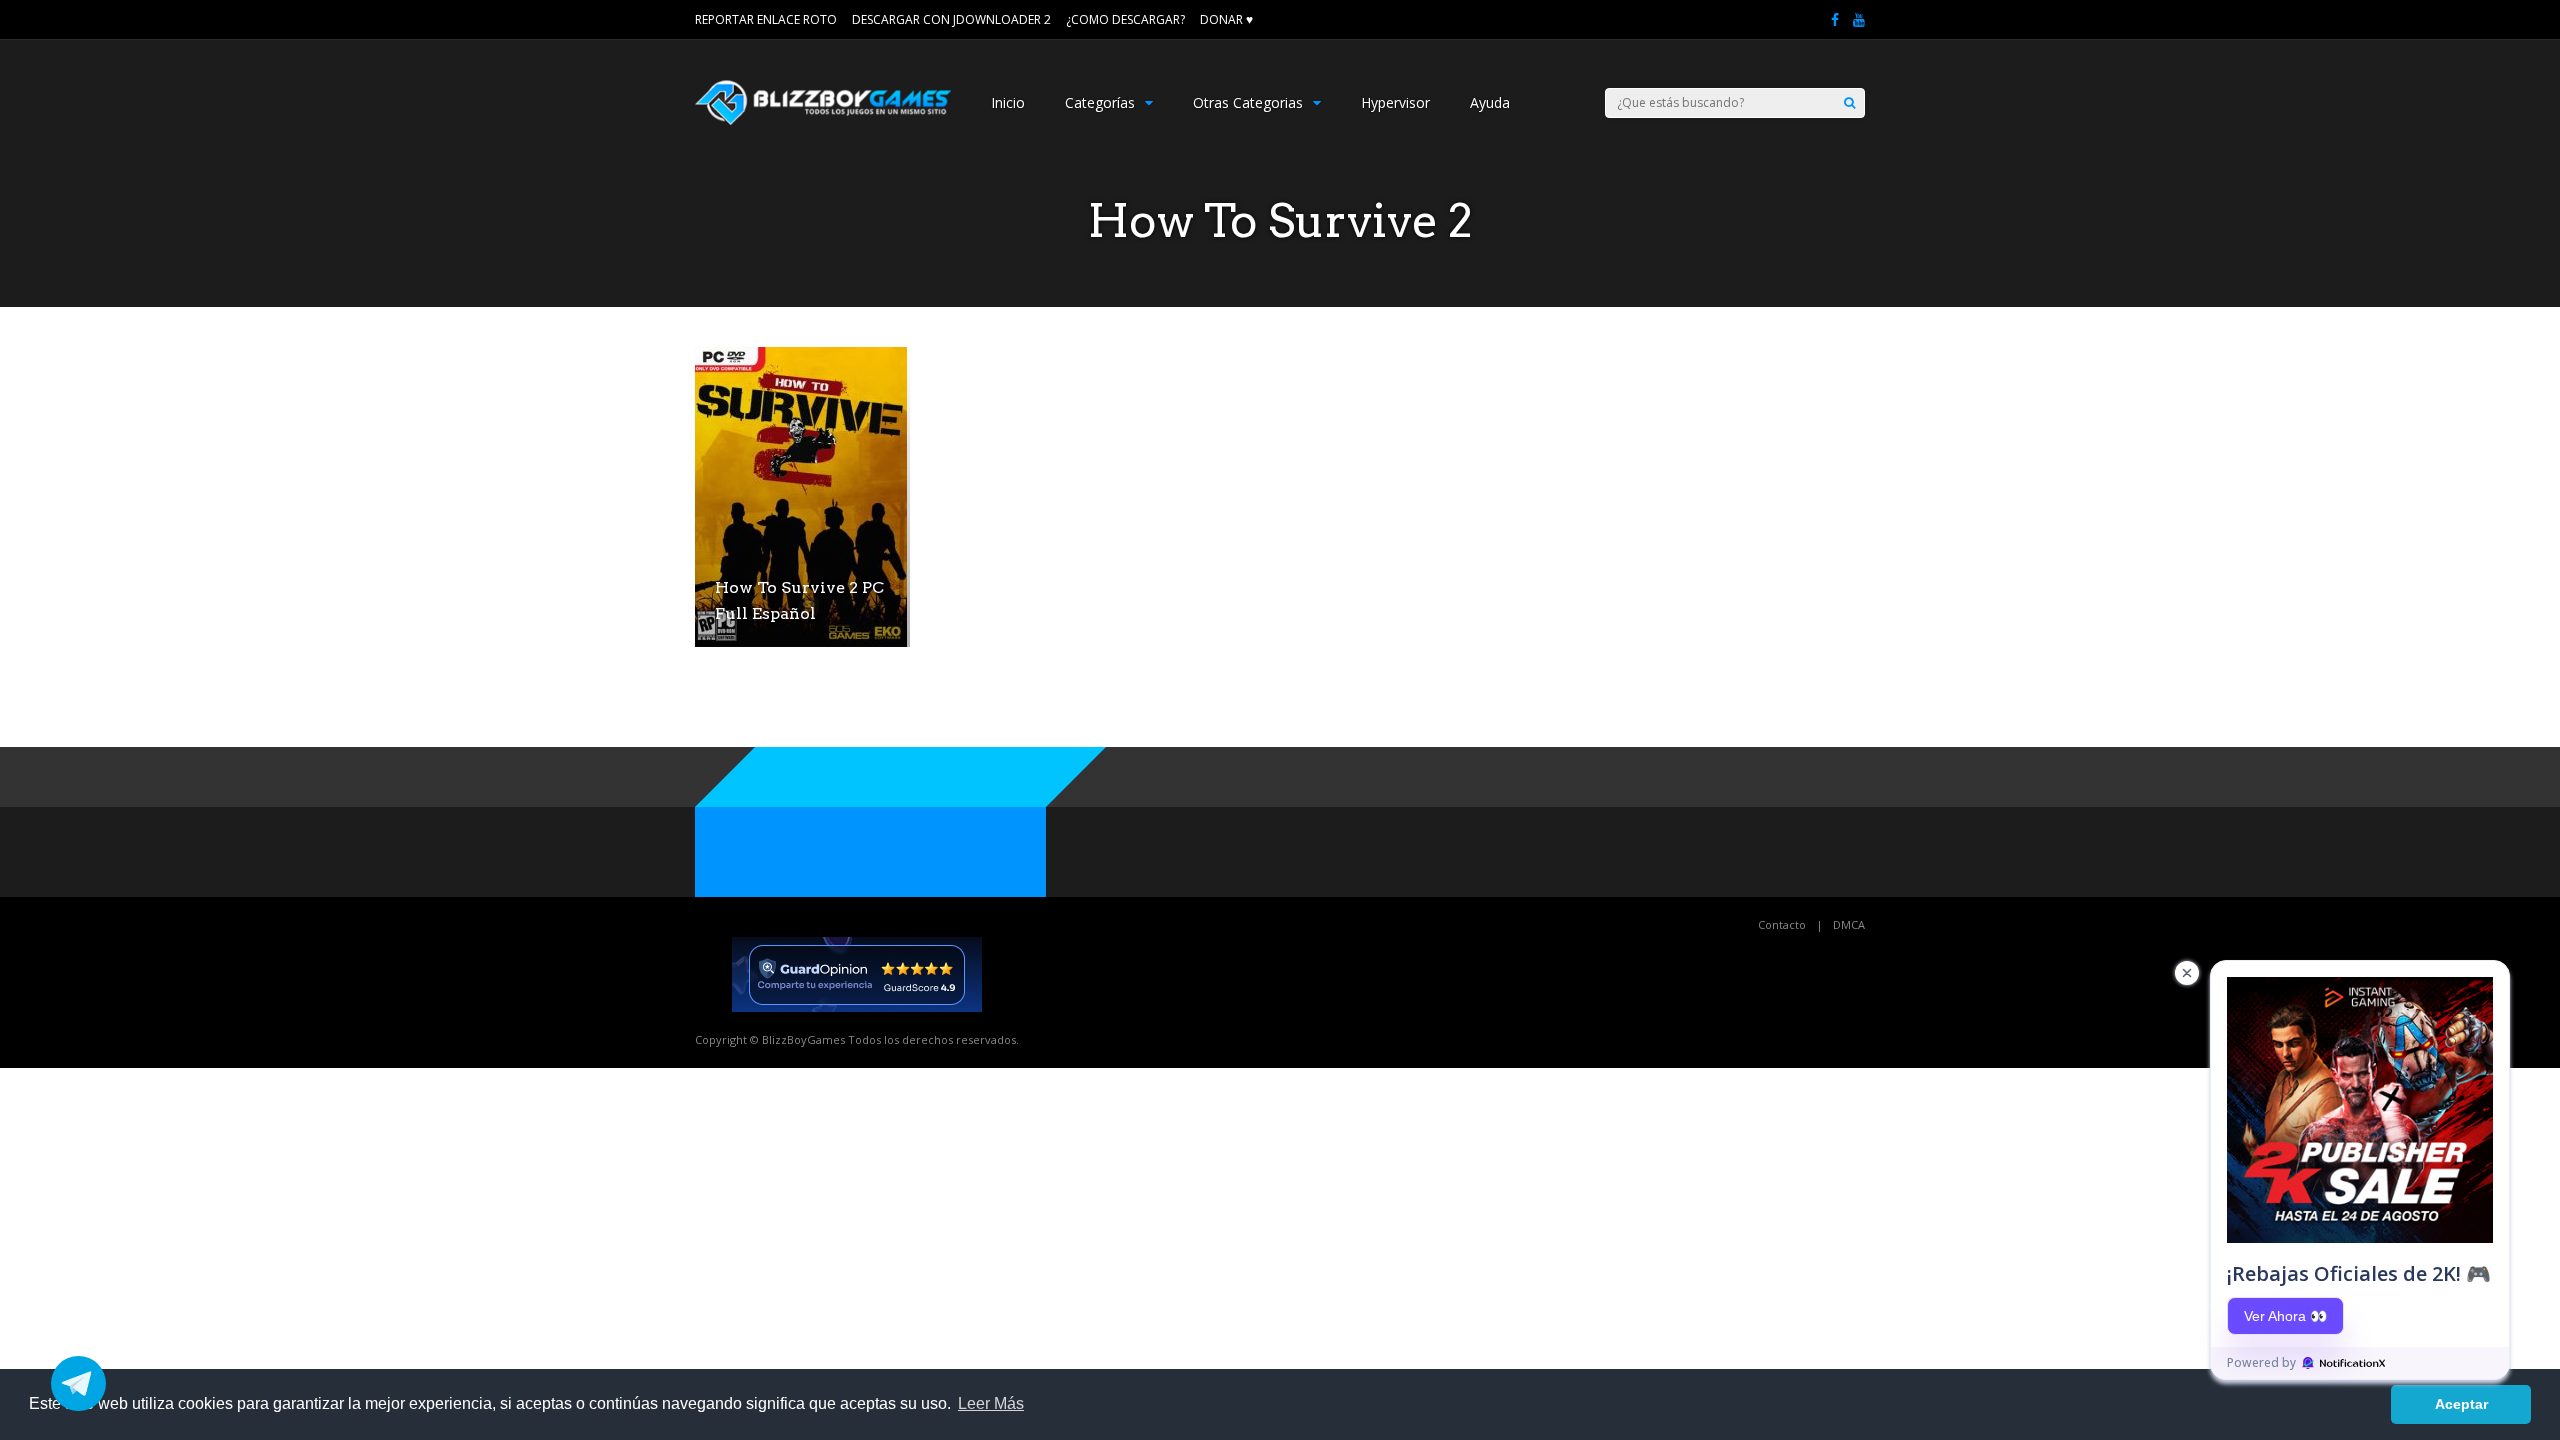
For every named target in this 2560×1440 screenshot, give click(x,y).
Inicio (1008, 102)
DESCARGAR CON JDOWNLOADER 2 (951, 19)
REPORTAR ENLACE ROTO (766, 19)
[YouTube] (1859, 20)
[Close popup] (2187, 973)
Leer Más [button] (991, 1403)
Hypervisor (1395, 102)
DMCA (1849, 924)
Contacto (1782, 924)
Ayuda (1490, 102)
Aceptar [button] (2461, 1404)
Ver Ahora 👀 (2285, 1316)
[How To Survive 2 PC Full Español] (801, 641)
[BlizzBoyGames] (823, 120)
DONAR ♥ (1226, 19)
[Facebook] (1835, 20)
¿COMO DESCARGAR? (1125, 19)
